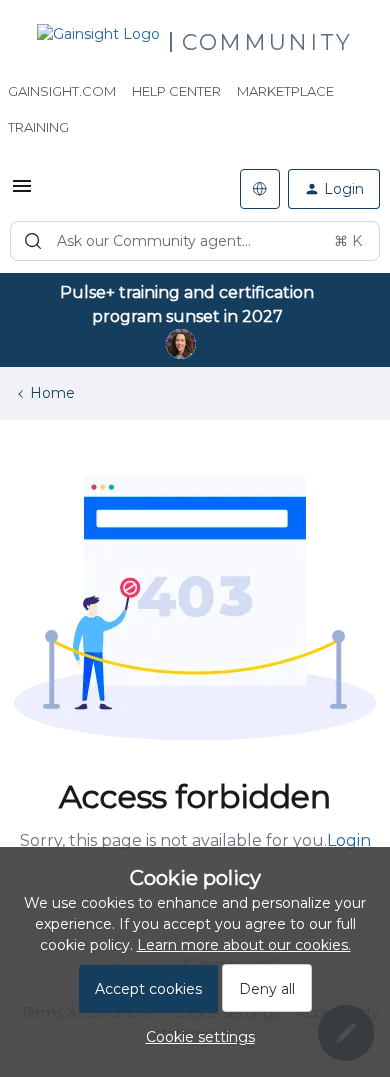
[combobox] (195, 241)
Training (38, 127)
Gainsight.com (62, 91)
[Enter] (33, 241)
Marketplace (285, 91)
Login (349, 840)
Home (52, 393)
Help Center (176, 91)
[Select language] (260, 189)
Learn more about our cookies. (244, 945)
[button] (22, 193)
